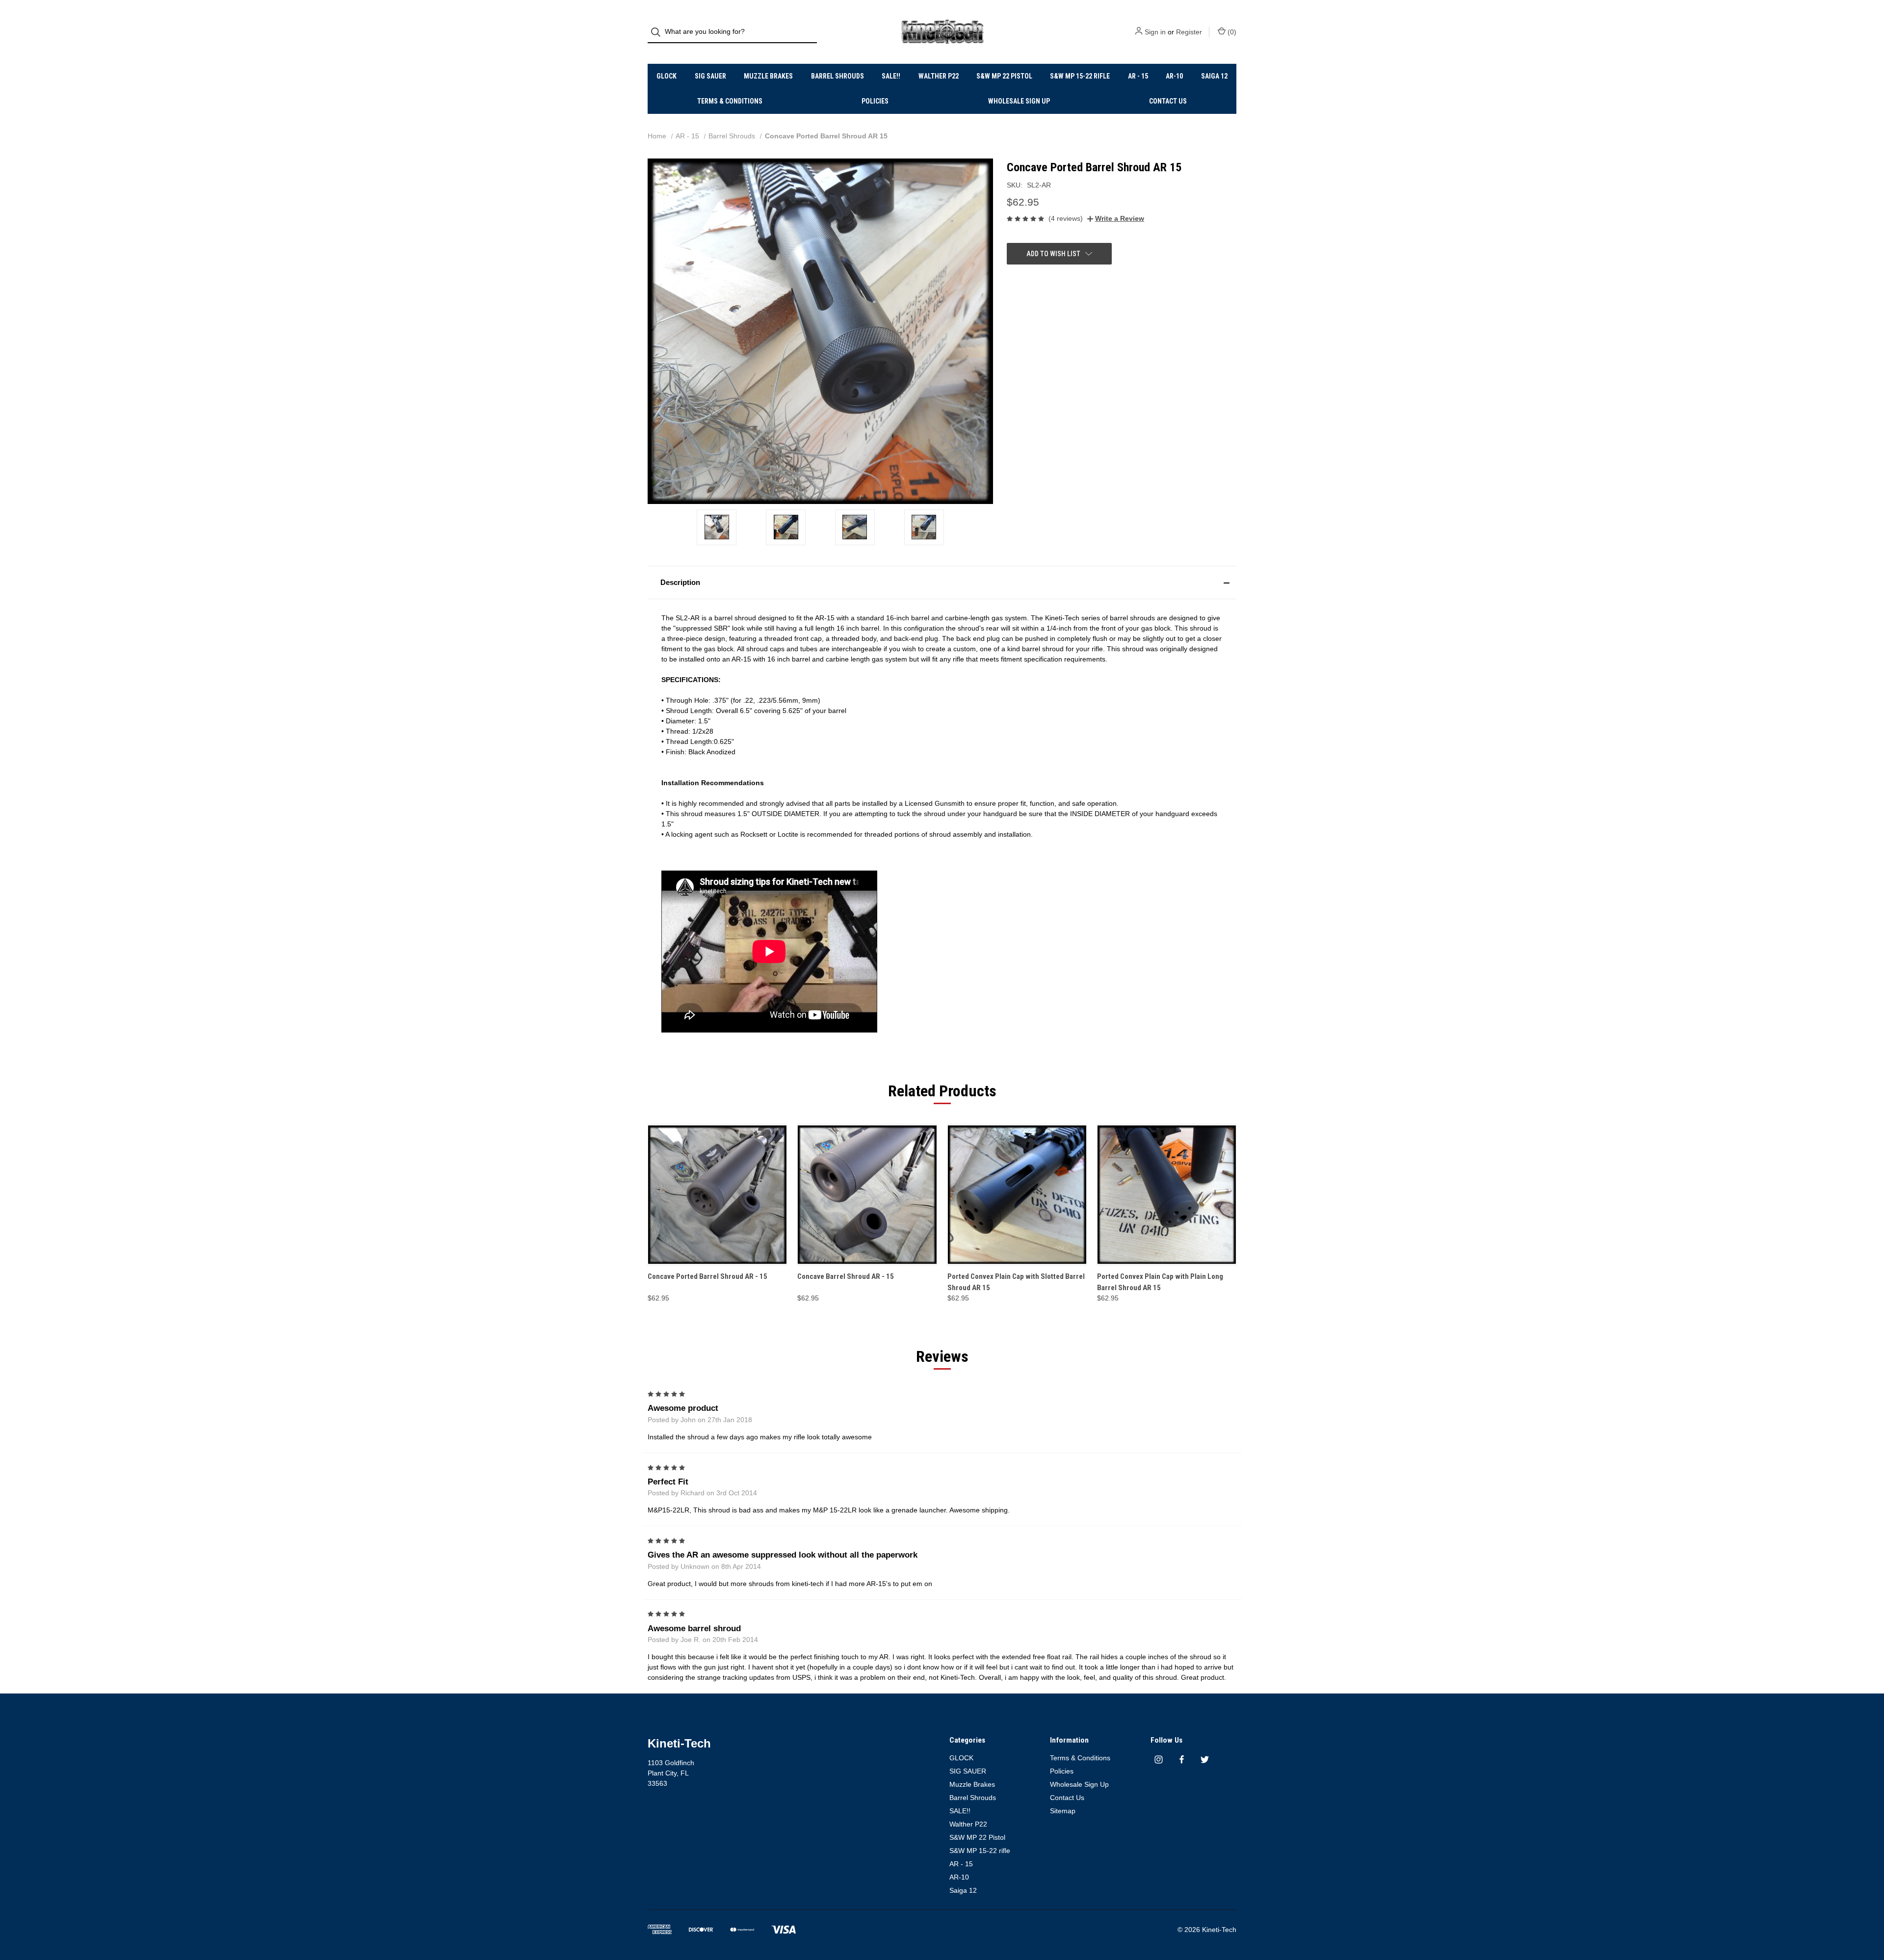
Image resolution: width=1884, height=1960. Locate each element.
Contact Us (1168, 101)
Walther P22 (939, 76)
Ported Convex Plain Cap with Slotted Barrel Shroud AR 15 (1016, 1282)
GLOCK (667, 76)
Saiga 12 (1214, 76)
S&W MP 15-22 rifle (1080, 76)
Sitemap (1063, 1811)
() (1231, 32)
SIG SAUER (710, 76)
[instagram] (1159, 1760)
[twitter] (1205, 1760)
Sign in (1155, 32)
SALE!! (891, 76)
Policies (875, 101)
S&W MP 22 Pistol (1004, 76)
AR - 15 (1138, 76)
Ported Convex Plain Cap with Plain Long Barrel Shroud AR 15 (1160, 1282)
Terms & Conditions (730, 101)
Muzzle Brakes (768, 76)
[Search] (659, 32)
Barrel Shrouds (837, 76)
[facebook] (1182, 1760)
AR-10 (1174, 76)
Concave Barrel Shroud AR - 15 (846, 1276)
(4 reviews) (1066, 218)
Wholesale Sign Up (1019, 101)
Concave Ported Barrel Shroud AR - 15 (707, 1276)
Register (1189, 32)
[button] (942, 583)
